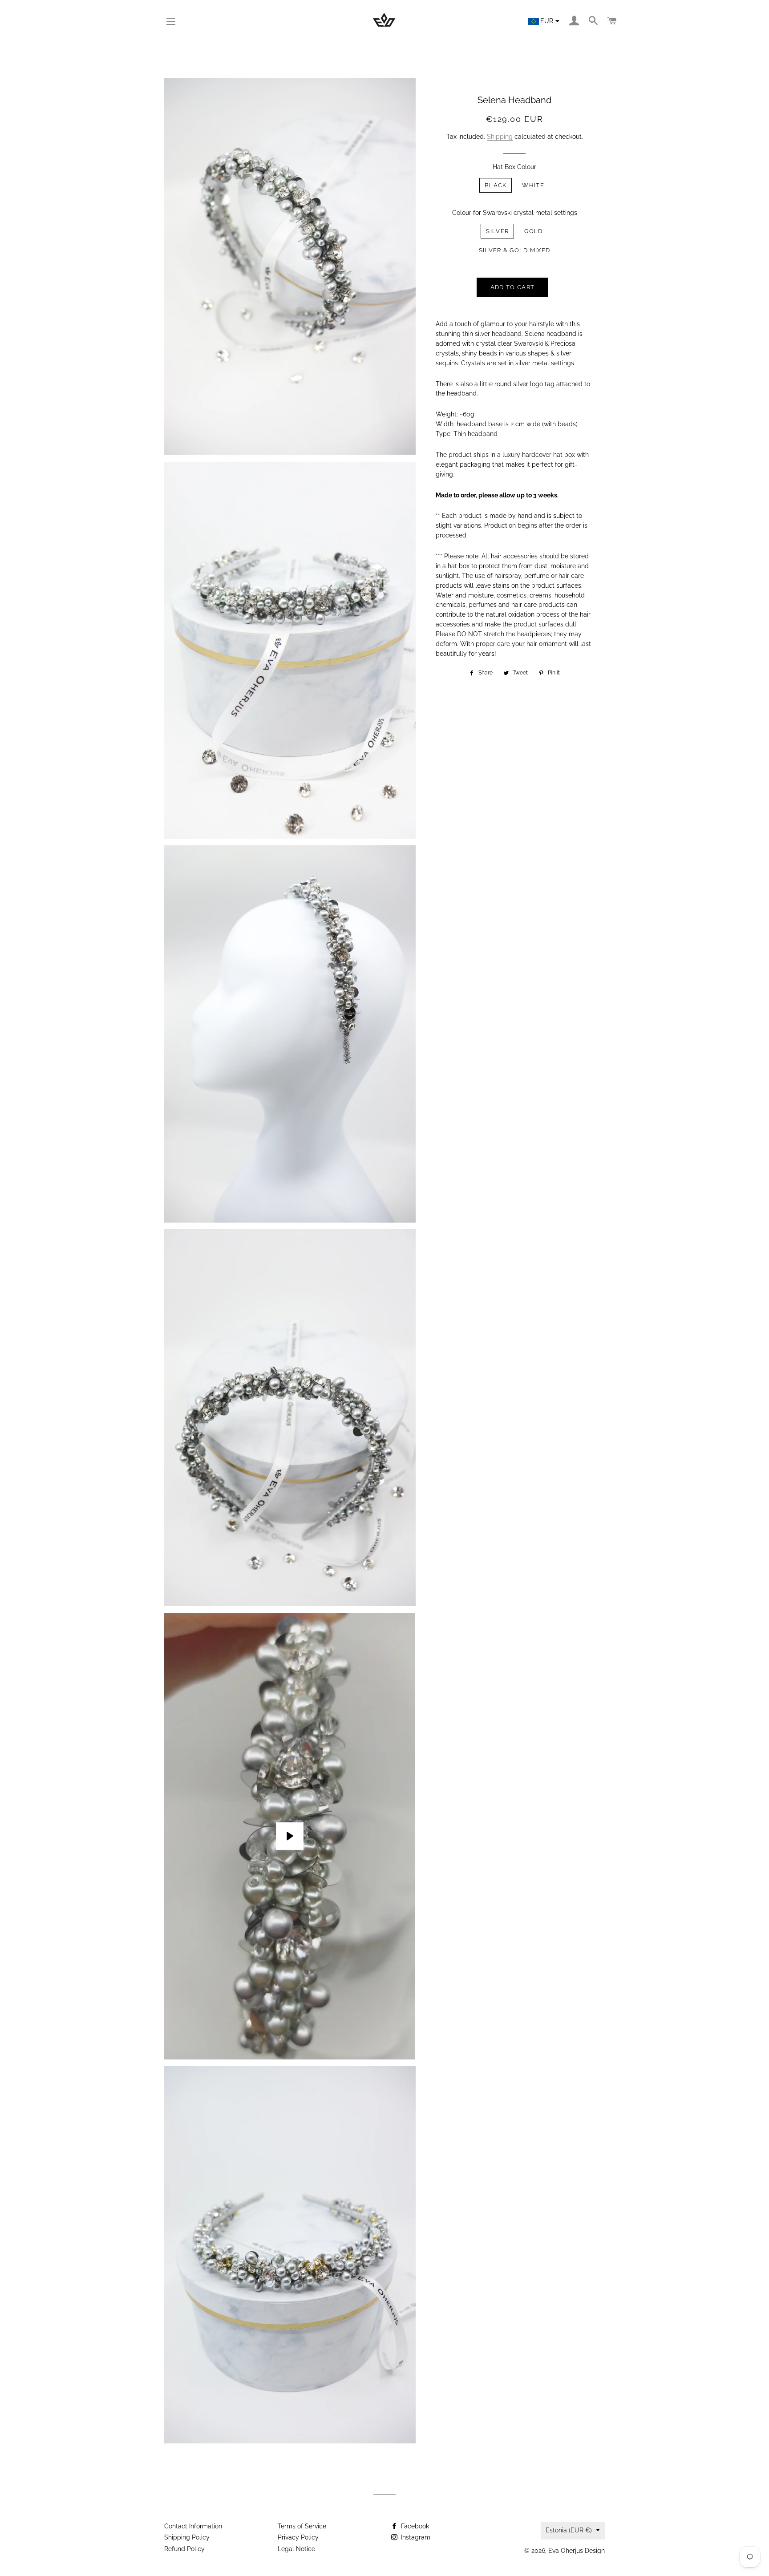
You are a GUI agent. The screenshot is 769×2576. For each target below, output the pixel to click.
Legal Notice (296, 2549)
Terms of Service (302, 2526)
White (533, 185)
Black (496, 185)
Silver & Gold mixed (515, 250)
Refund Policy (184, 2549)
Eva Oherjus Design (577, 2551)
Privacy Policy (298, 2537)
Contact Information (193, 2526)
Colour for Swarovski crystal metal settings (515, 213)
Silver (497, 231)
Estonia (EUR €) (569, 2530)
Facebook (414, 2526)
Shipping (500, 137)
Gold (533, 231)
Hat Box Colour (514, 167)
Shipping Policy (187, 2537)
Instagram (415, 2537)
